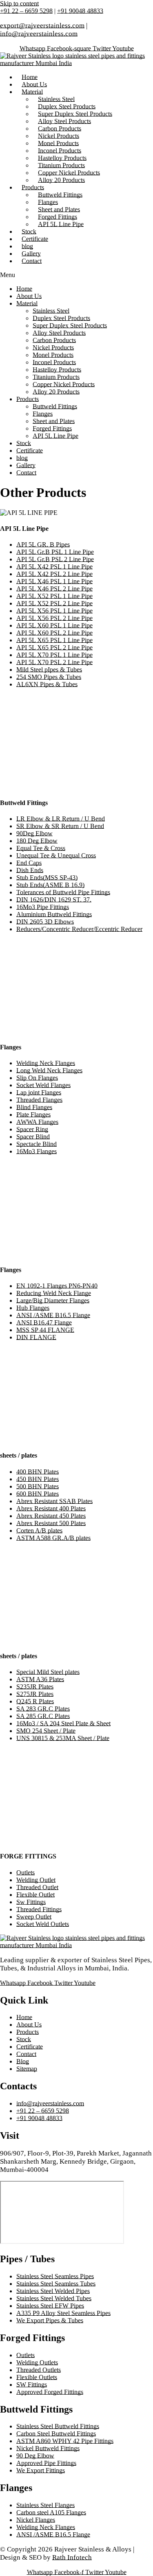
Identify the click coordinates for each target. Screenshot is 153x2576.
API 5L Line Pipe (61, 224)
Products (28, 399)
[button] (76, 275)
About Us (29, 296)
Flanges (43, 414)
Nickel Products (53, 348)
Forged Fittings (52, 428)
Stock (24, 443)
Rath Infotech (72, 2557)
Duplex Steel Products (61, 318)
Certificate (30, 451)
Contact (32, 261)
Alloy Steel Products (59, 333)
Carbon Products (54, 340)
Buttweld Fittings (55, 406)
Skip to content (19, 3)
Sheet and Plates (54, 421)
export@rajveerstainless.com (42, 26)
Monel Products (53, 355)
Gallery (26, 465)
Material (32, 92)
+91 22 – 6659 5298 (26, 11)
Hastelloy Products (57, 370)
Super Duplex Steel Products (70, 325)
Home (24, 289)
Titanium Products (56, 377)
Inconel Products (54, 362)
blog (22, 458)
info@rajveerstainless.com (39, 34)
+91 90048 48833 (80, 11)
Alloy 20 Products (61, 180)
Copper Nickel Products (64, 384)
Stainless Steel (51, 311)
